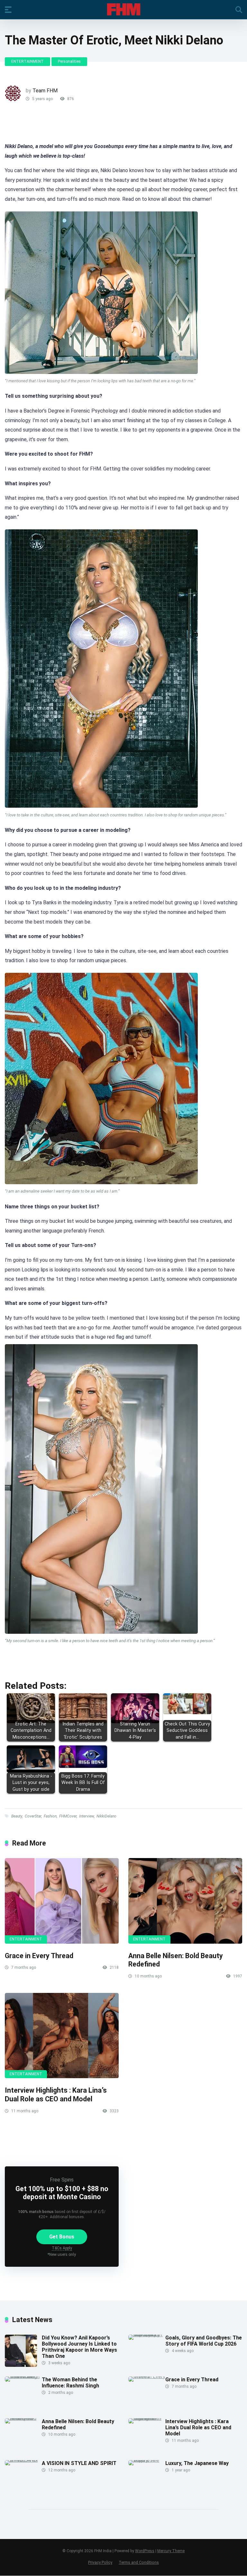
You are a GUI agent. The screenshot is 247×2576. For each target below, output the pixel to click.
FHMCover (68, 1816)
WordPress (145, 2551)
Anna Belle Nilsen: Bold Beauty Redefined (78, 2424)
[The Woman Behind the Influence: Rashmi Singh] (23, 2376)
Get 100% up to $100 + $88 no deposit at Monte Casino (62, 2193)
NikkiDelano (106, 1816)
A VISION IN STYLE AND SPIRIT (79, 2463)
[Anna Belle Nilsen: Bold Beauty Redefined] (185, 1901)
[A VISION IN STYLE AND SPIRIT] (23, 2460)
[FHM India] (124, 9)
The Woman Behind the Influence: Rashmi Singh (70, 2383)
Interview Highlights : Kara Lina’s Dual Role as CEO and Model (56, 2095)
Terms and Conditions (139, 2562)
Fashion (50, 1816)
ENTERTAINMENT (27, 61)
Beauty (17, 1816)
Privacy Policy (100, 2562)
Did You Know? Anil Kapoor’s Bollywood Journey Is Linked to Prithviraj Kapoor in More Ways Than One (79, 2347)
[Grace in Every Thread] (62, 1901)
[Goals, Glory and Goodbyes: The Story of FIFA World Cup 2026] (147, 2334)
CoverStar (33, 1816)
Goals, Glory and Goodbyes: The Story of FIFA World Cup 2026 (204, 2341)
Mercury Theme (171, 2551)
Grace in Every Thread (39, 1956)
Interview (87, 1816)
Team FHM (45, 91)
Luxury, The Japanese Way (197, 2463)
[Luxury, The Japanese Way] (147, 2460)
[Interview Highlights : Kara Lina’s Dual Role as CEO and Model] (62, 2036)
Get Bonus (62, 2237)
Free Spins (62, 2180)
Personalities (69, 61)
